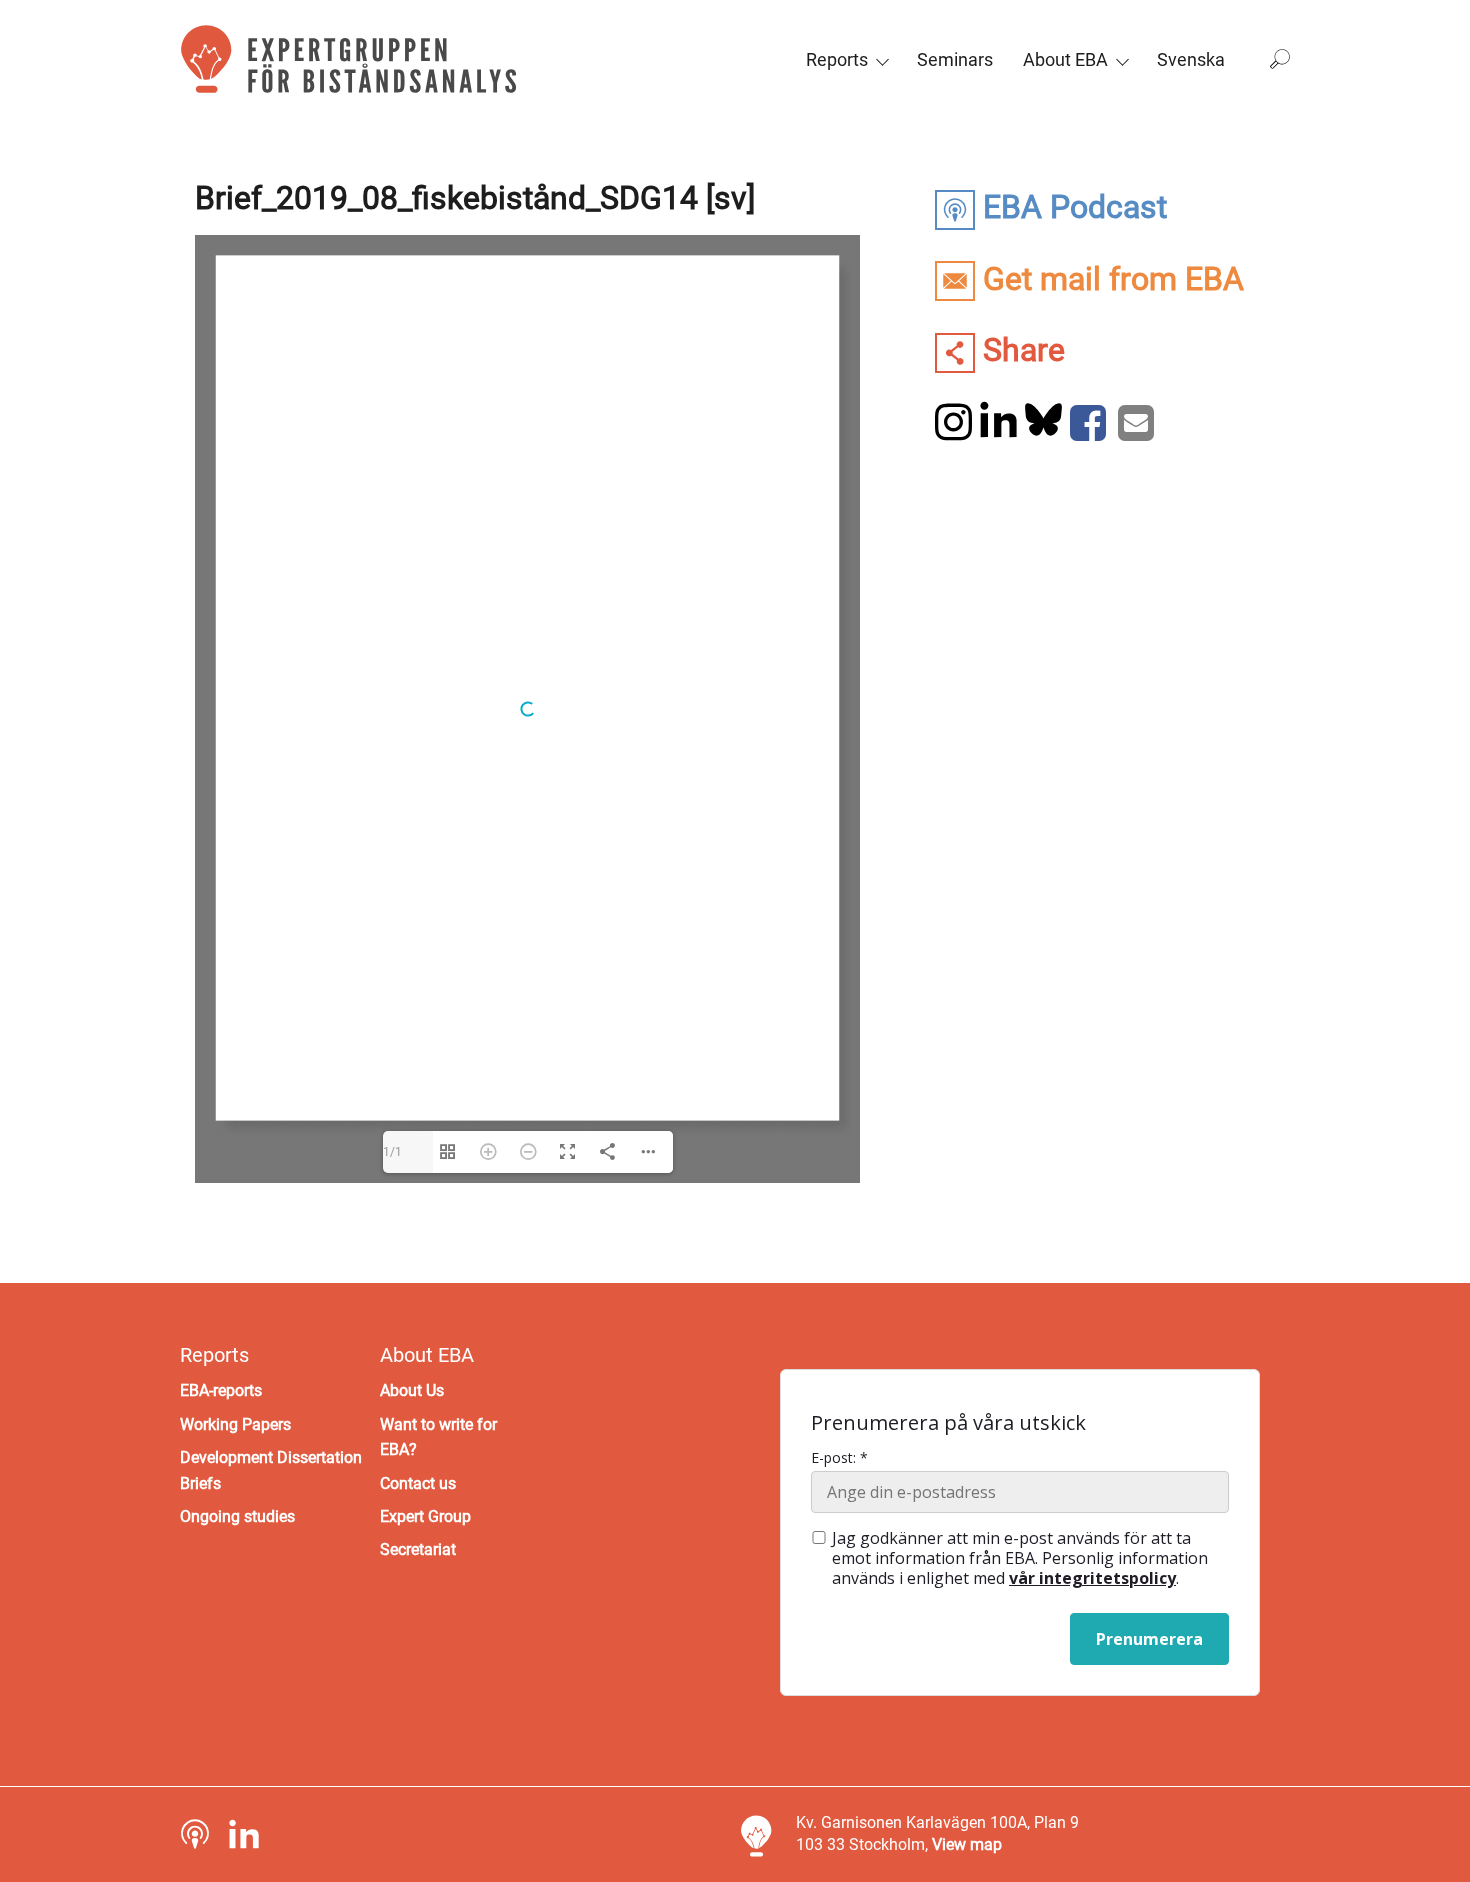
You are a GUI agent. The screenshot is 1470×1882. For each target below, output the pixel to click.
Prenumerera (1149, 1639)
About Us (412, 1390)
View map (967, 1844)
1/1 (392, 1152)
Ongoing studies (237, 1516)
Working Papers (235, 1424)
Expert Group (425, 1516)
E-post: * (839, 1458)
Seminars (955, 59)
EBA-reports (221, 1390)
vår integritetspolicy (1092, 1578)
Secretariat (418, 1549)
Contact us (418, 1483)
